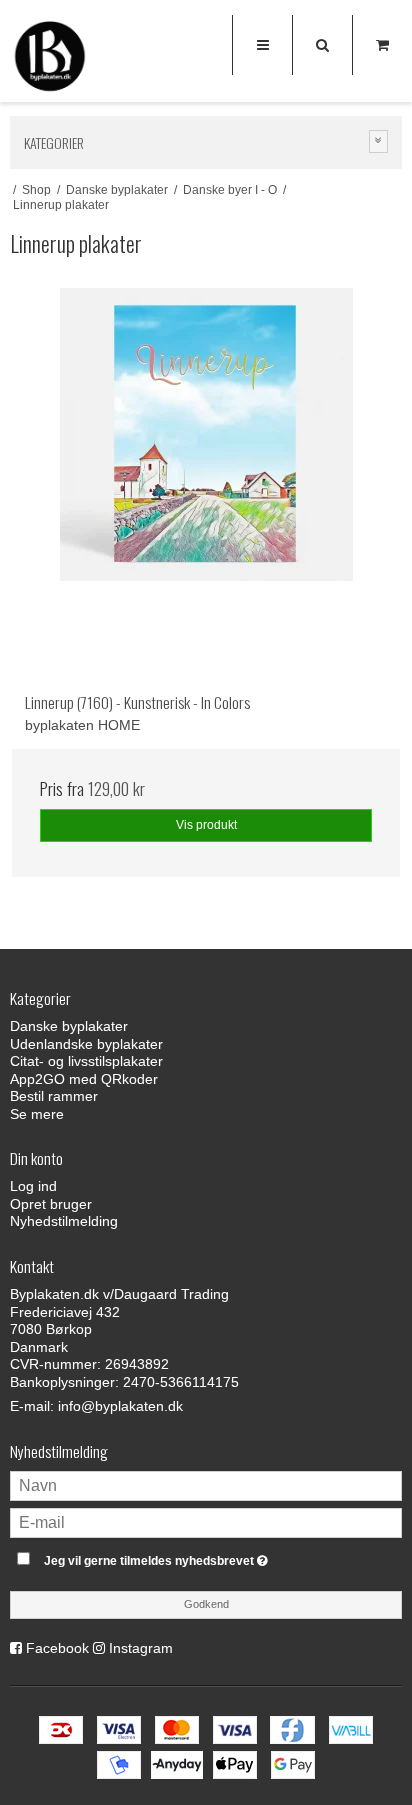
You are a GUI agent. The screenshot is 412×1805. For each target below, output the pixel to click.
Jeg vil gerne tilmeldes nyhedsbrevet (185, 1556)
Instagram (141, 1648)
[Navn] (206, 1484)
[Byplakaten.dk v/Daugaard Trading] (50, 60)
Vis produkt (206, 825)
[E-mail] (206, 1521)
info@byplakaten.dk (120, 1406)
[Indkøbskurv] (382, 45)
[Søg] (322, 45)
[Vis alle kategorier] (379, 141)
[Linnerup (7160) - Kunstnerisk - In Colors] (206, 483)
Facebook (57, 1648)
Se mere (37, 1114)
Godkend (206, 1604)
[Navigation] (262, 45)
